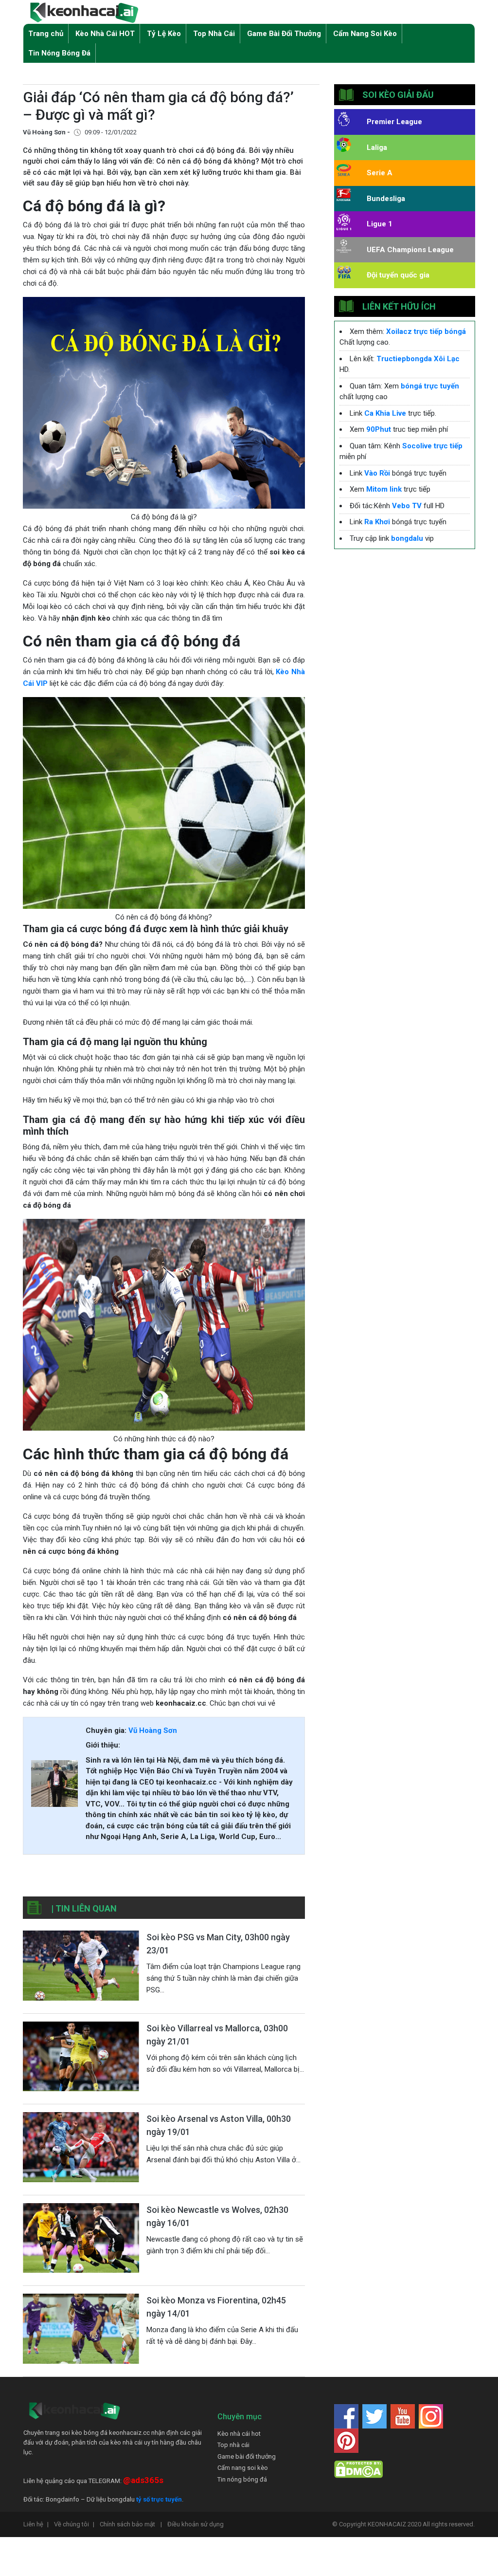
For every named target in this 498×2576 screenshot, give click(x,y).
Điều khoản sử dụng (196, 2524)
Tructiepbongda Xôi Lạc (418, 359)
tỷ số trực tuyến (159, 2499)
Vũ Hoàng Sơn (153, 1730)
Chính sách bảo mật (131, 2524)
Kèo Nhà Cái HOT (105, 34)
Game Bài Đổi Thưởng (284, 34)
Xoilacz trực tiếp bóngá (426, 331)
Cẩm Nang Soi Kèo (365, 34)
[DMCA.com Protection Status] (358, 2469)
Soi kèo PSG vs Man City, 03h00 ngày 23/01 (218, 1944)
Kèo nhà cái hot (239, 2434)
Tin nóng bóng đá (242, 2479)
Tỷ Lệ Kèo (164, 34)
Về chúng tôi (74, 2524)
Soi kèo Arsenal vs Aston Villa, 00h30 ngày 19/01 (219, 2125)
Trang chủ (46, 34)
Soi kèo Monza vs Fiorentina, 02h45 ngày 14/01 (216, 2307)
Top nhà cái (233, 2445)
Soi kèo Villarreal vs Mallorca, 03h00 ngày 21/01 (217, 2035)
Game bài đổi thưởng (247, 2456)
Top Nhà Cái (214, 34)
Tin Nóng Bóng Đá (59, 53)
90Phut (379, 429)
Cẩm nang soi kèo (243, 2468)
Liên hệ (36, 2524)
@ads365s (143, 2480)
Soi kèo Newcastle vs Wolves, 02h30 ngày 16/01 (217, 2216)
